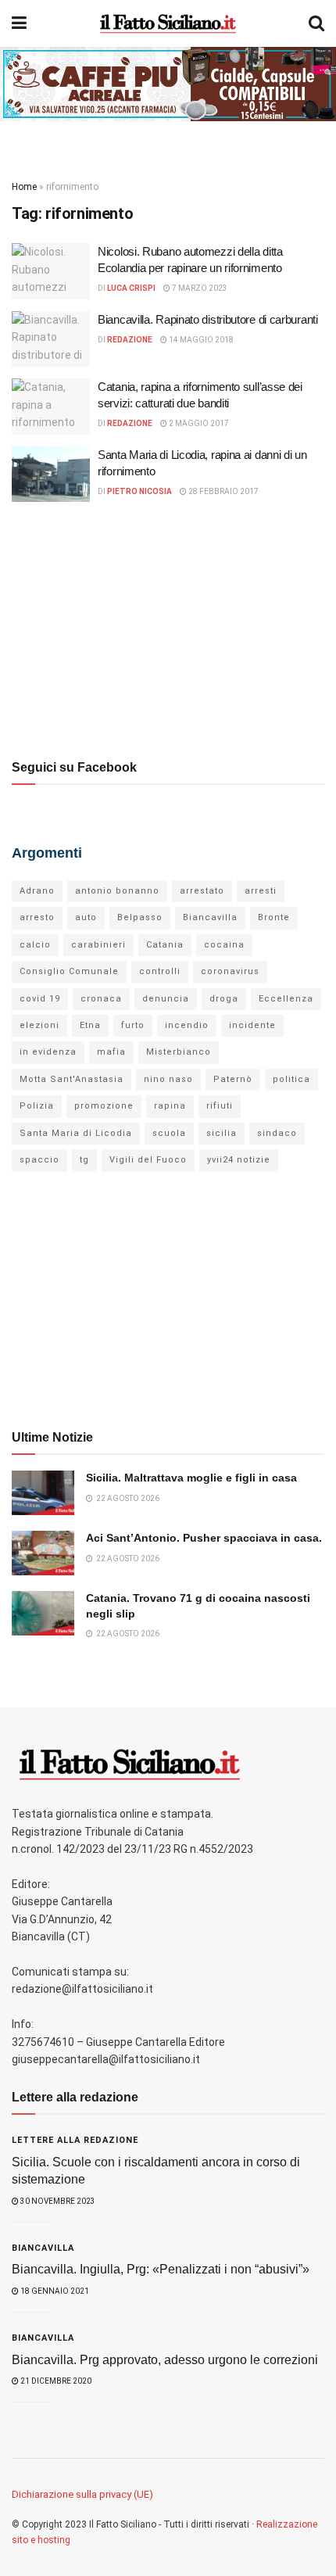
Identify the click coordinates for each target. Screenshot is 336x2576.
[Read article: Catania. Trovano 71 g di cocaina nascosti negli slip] (43, 1613)
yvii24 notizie (239, 1160)
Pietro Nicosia (139, 491)
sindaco (277, 1133)
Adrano (37, 891)
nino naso (168, 1079)
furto (133, 1025)
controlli (160, 971)
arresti (261, 891)
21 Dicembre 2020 (55, 2381)
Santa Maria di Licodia (76, 1133)
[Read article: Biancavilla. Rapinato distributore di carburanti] (51, 339)
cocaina (224, 945)
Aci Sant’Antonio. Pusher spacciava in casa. (204, 1538)
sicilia (222, 1133)
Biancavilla (210, 917)
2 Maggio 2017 (198, 423)
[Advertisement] (168, 627)
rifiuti (220, 1106)
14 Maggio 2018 (200, 340)
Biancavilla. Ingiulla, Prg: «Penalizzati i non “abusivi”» (161, 2269)
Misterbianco (179, 1052)
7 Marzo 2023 (199, 288)
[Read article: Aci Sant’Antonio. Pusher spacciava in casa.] (43, 1553)
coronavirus (230, 971)
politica (291, 1079)
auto (86, 917)
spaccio (39, 1160)
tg (84, 1160)
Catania (165, 945)
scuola (169, 1133)
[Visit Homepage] (168, 23)
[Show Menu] (19, 23)
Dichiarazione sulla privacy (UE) (82, 2494)
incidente (252, 1025)
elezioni (39, 1025)
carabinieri (98, 945)
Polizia (37, 1106)
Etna (90, 1025)
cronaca (101, 999)
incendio (187, 1025)
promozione (104, 1106)
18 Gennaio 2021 (54, 2291)
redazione (130, 340)
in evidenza (48, 1052)
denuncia (166, 999)
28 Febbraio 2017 (223, 491)
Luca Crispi (131, 288)
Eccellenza (286, 999)
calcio (35, 945)
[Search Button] (316, 23)
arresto (37, 917)
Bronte (274, 917)
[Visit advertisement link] (168, 84)
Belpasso (140, 917)
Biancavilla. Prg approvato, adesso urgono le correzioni (165, 2360)
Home (24, 187)
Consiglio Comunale (69, 971)
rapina (170, 1106)
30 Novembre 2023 (57, 2201)
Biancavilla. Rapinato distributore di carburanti (208, 319)
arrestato (202, 891)
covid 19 (40, 999)
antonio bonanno (117, 891)
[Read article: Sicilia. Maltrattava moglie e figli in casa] (43, 1493)
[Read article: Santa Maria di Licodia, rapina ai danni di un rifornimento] (51, 475)
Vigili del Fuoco (148, 1160)
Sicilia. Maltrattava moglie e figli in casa (191, 1478)
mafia (111, 1052)
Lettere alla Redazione (75, 2140)
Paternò (233, 1079)
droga (224, 999)
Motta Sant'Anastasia (71, 1079)
